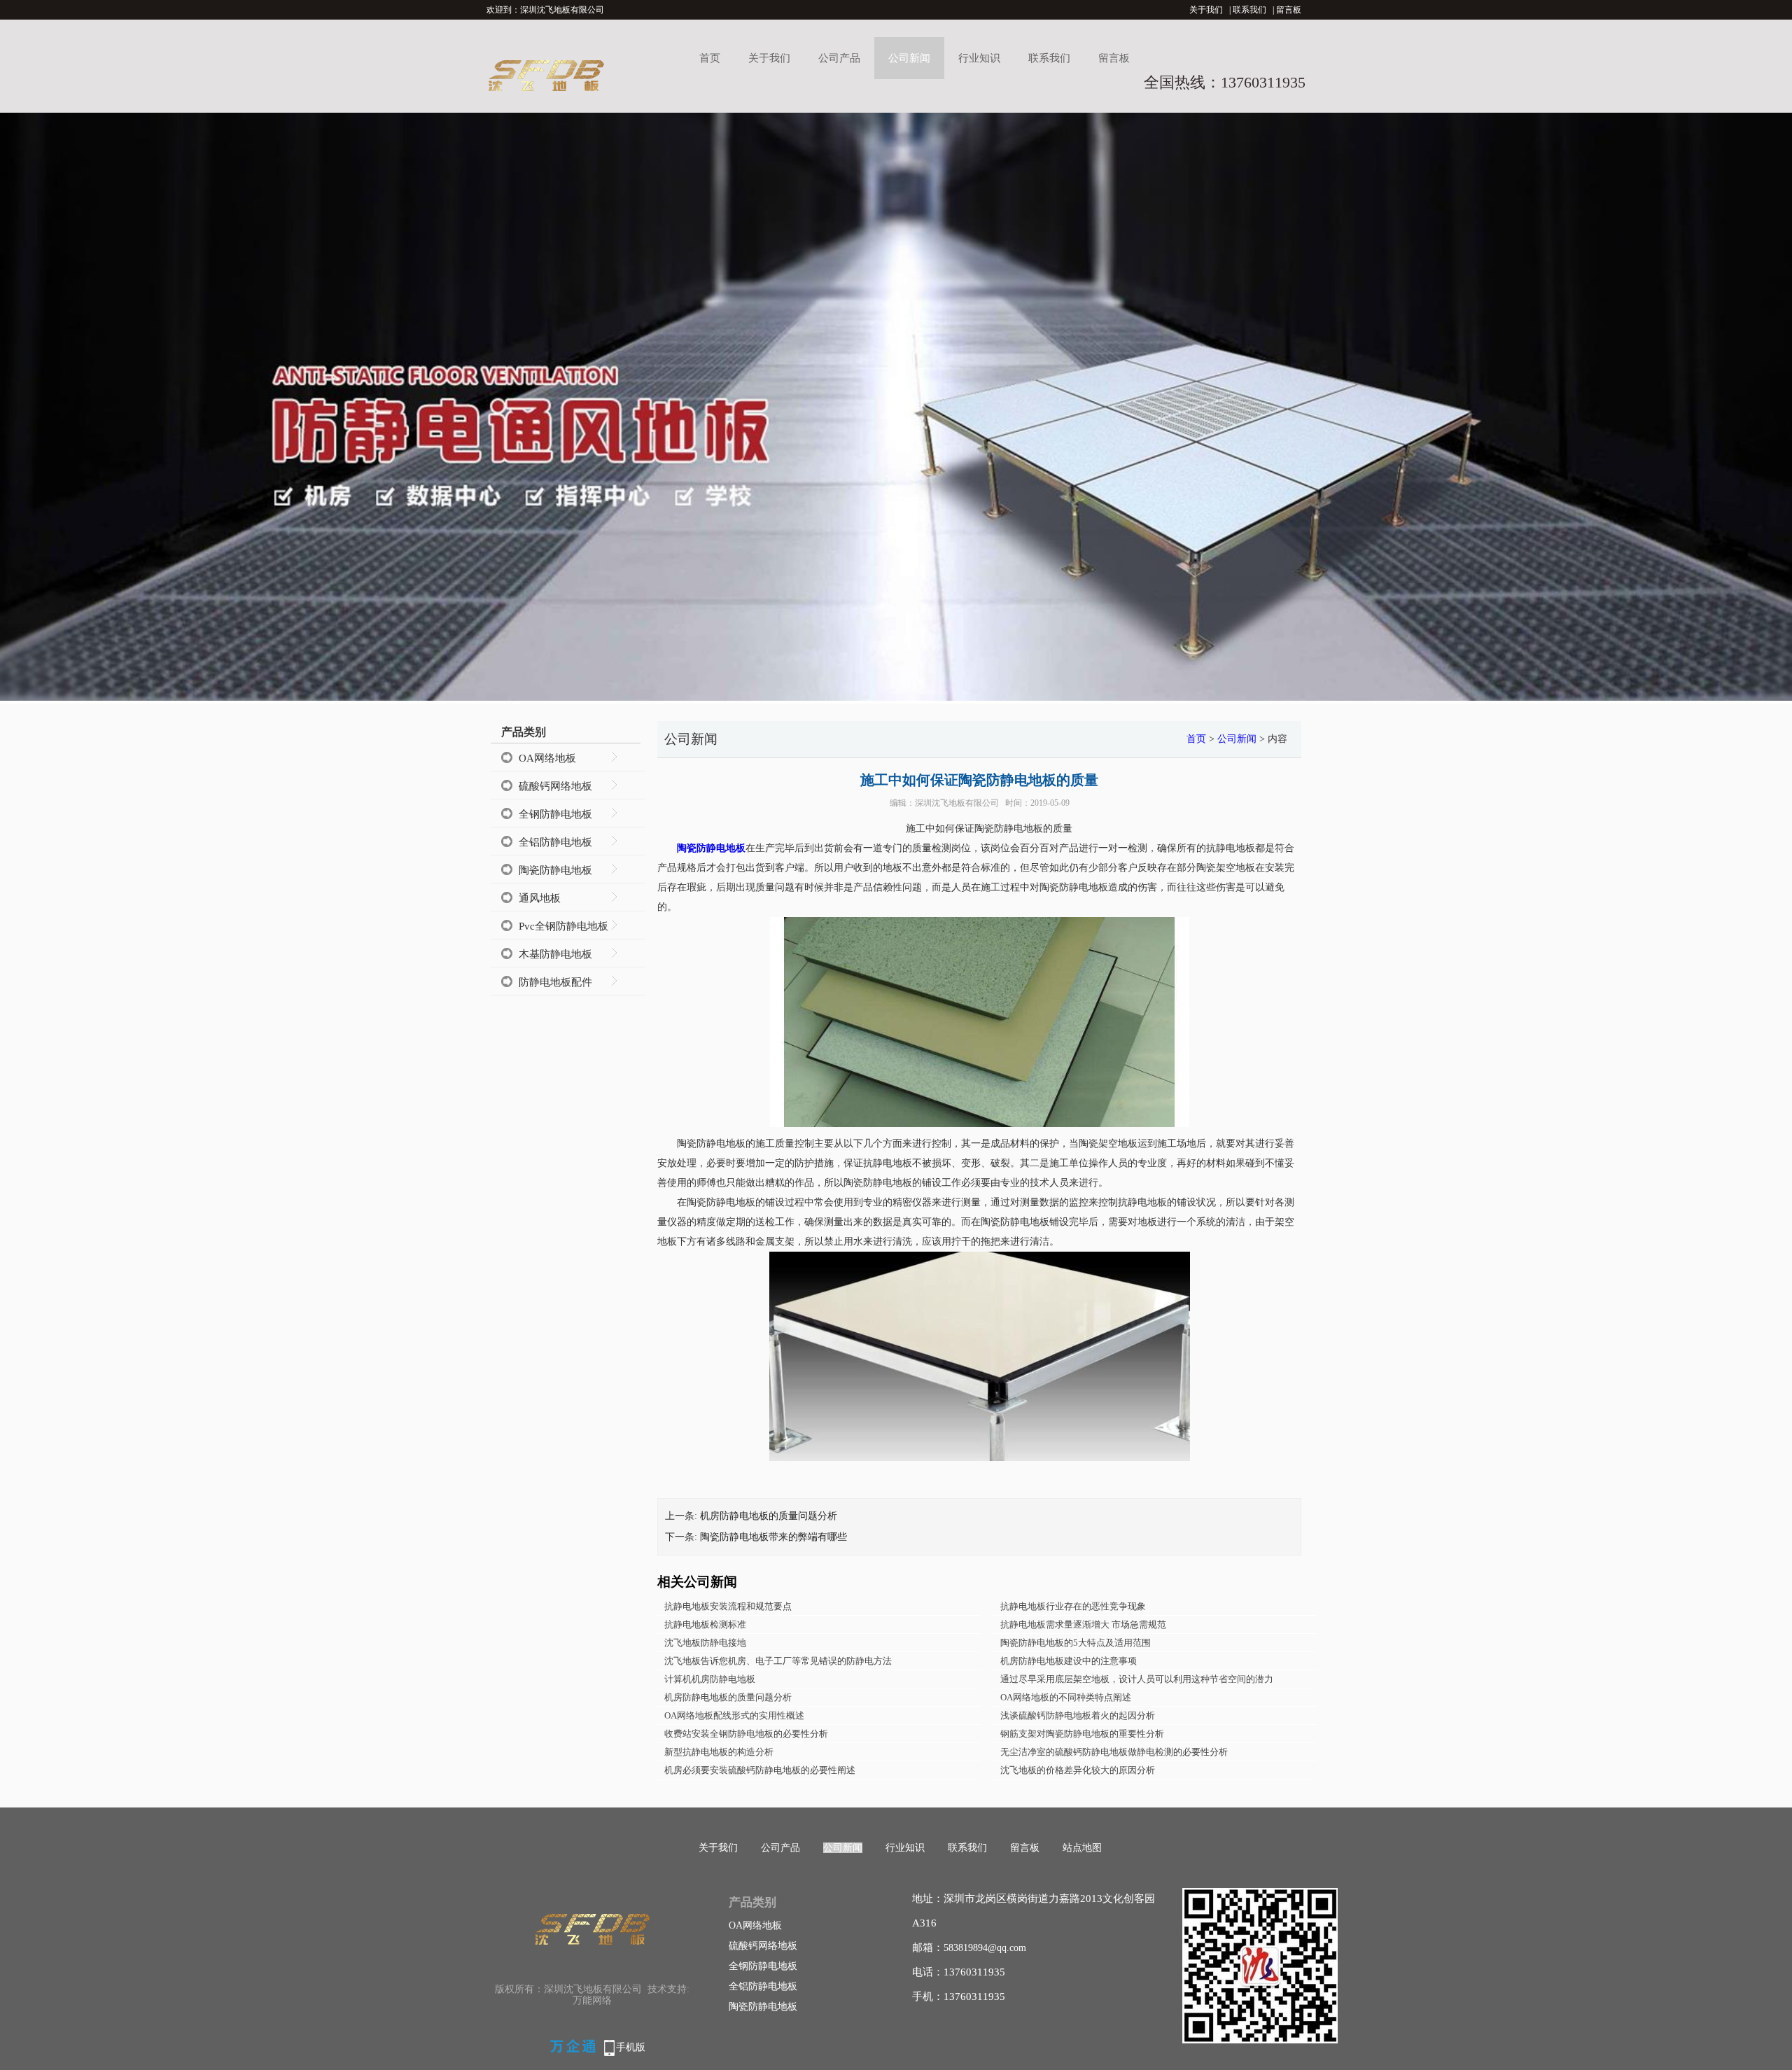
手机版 (631, 2047)
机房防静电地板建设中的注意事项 (1069, 1661)
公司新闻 (909, 58)
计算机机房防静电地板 (710, 1679)
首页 (710, 58)
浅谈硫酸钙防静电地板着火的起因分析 (1078, 1715)
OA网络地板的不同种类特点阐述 (1066, 1697)
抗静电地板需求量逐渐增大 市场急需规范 (1083, 1624)
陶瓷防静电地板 (555, 870)
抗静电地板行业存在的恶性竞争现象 (1073, 1606)
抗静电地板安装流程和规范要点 (728, 1606)
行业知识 (979, 58)
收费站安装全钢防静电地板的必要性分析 (746, 1734)
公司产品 (839, 58)
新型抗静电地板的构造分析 (719, 1752)
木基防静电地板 (555, 954)
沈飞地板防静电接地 (705, 1643)
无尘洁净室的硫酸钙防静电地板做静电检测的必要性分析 (1114, 1752)
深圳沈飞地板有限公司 (957, 803)
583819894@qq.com (985, 1948)
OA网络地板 (547, 758)
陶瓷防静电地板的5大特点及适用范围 (1076, 1643)
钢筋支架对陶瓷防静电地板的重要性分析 (1082, 1734)
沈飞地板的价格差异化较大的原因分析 (1078, 1770)
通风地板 (540, 898)
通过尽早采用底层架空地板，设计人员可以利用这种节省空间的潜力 (1137, 1679)
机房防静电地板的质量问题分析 (769, 1516)
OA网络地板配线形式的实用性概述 (734, 1715)
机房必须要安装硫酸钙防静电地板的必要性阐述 (760, 1770)
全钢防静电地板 (555, 814)
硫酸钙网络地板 (555, 786)
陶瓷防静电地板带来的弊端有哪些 (773, 1537)
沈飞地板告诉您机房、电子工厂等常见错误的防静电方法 (778, 1661)
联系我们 (1249, 10)
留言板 (1289, 10)
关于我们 (1206, 10)
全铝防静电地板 (555, 842)
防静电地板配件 (555, 982)
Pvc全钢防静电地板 (563, 926)
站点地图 (1082, 1848)
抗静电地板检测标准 (705, 1624)
